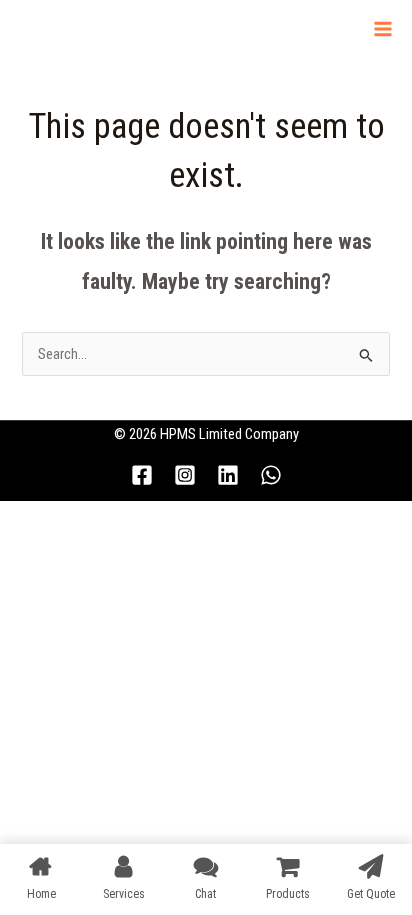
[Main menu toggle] (383, 29)
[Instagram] (185, 475)
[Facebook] (142, 475)
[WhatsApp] (271, 475)
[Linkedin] (228, 475)
